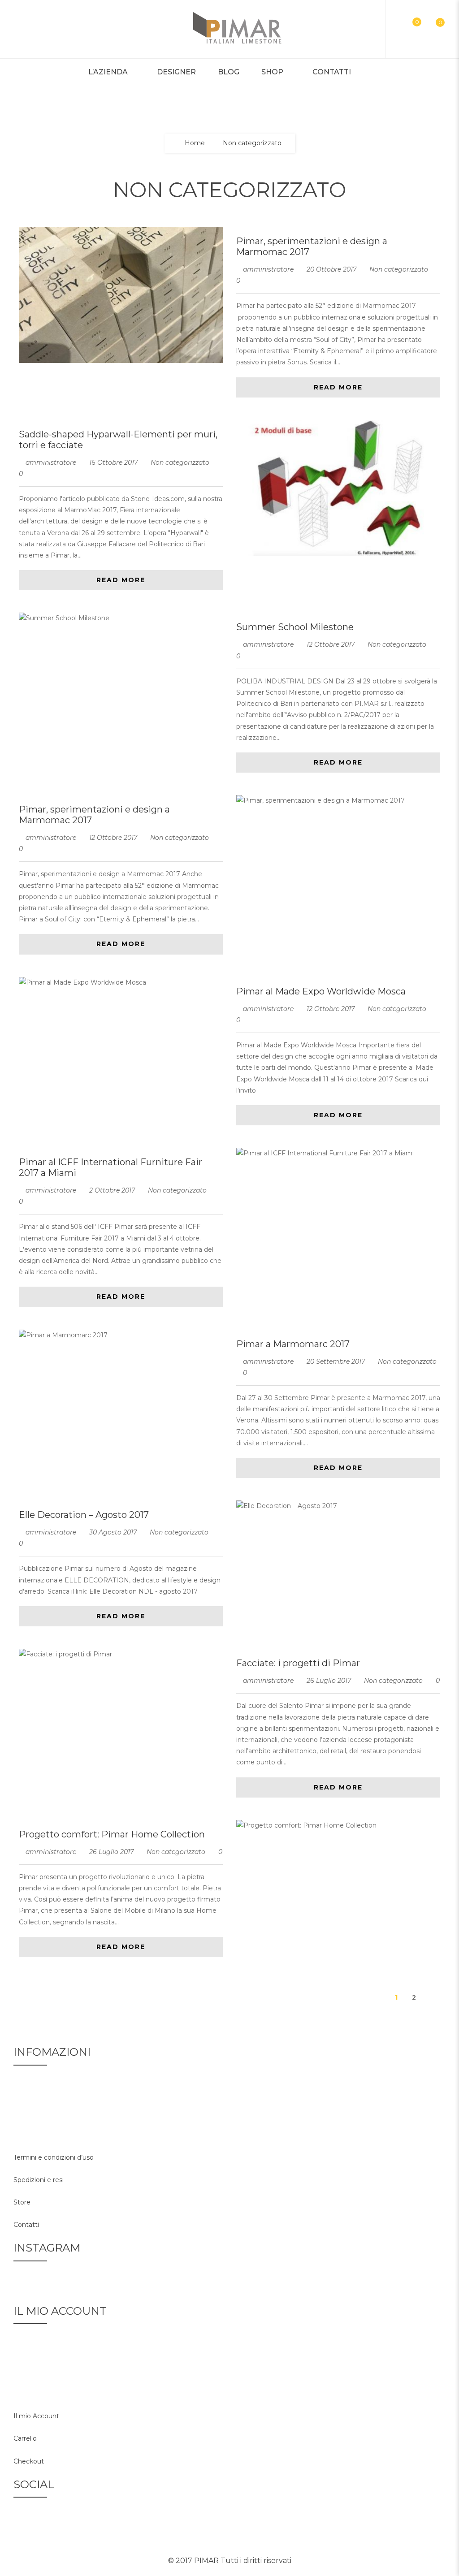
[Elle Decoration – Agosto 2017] (338, 1506)
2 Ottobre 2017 (113, 1190)
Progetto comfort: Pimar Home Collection (112, 1834)
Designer (176, 72)
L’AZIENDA (108, 72)
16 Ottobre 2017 (114, 462)
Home (195, 143)
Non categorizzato (399, 269)
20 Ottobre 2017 (332, 269)
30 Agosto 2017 (114, 1532)
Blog (229, 72)
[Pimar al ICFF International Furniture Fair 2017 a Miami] (338, 1153)
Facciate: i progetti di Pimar (298, 1663)
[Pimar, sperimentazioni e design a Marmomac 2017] (121, 295)
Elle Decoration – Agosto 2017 (84, 1515)
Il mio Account (36, 2416)
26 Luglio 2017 (330, 1681)
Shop (272, 72)
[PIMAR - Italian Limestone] (237, 29)
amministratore (268, 269)
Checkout (29, 2461)
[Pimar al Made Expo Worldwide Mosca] (121, 983)
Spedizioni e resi (39, 2180)
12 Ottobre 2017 (331, 644)
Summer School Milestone (295, 627)
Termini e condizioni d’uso (54, 2157)
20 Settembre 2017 (337, 1361)
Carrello (25, 2438)
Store (22, 2202)
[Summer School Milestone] (121, 618)
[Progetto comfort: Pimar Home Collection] (338, 1826)
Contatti (332, 72)
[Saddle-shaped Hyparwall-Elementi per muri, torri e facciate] (338, 488)
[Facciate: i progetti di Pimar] (121, 1654)
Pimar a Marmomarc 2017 (293, 1344)
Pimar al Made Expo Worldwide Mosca (321, 991)
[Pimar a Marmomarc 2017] (121, 1335)
